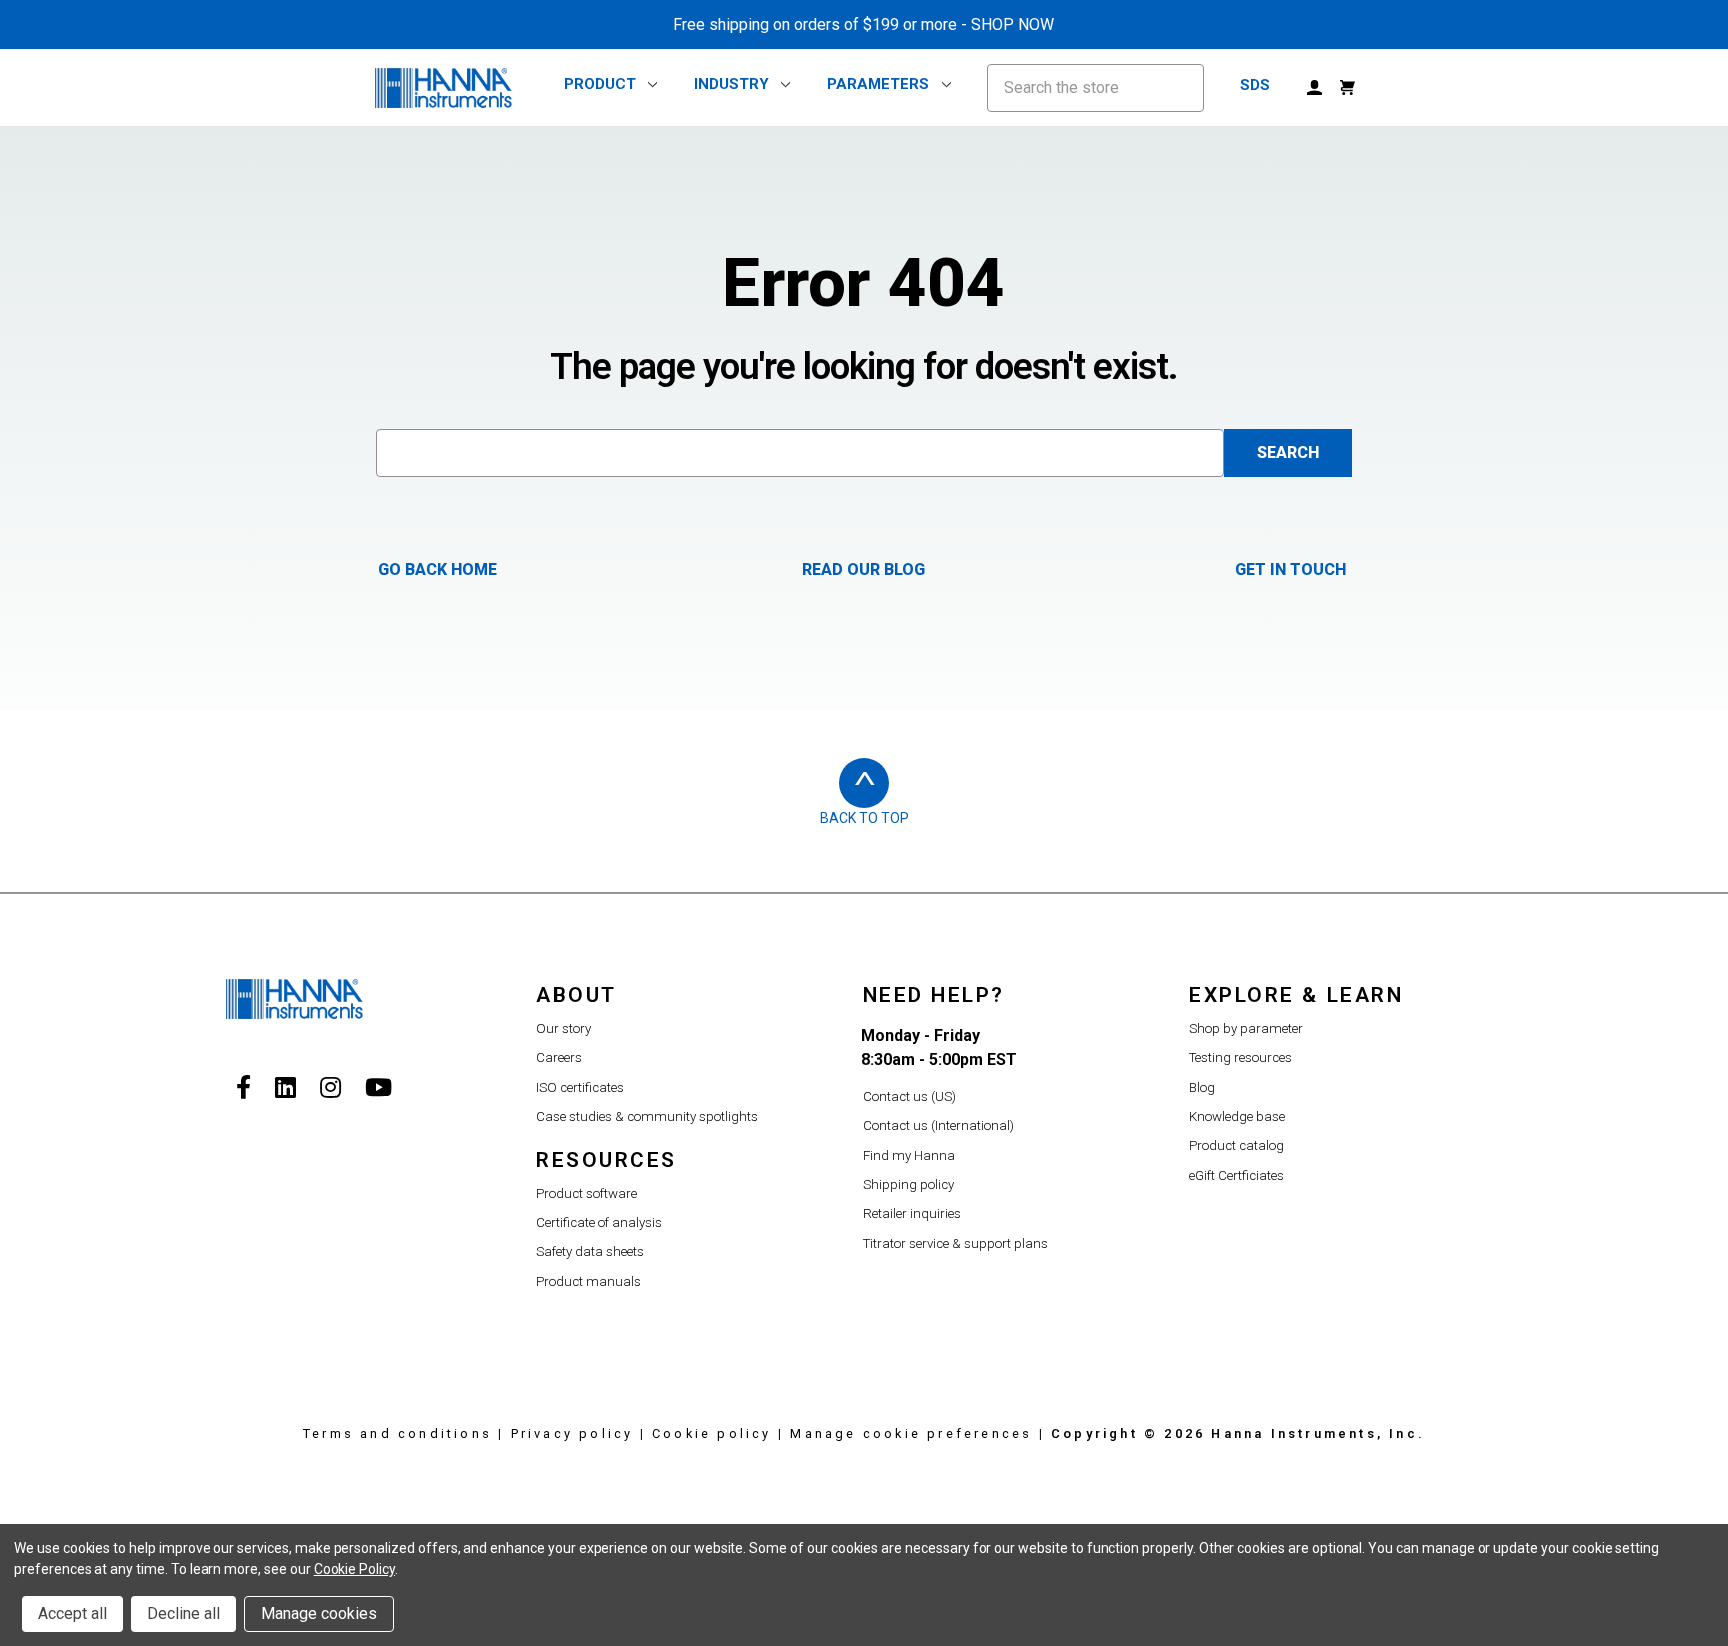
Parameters (878, 85)
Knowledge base (1237, 1116)
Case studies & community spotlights (647, 1116)
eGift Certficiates (1236, 1175)
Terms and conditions (397, 1433)
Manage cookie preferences (911, 1433)
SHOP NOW (1012, 24)
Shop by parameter (1246, 1028)
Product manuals (588, 1281)
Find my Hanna (909, 1155)
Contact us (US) (909, 1096)
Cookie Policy (354, 1569)
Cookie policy (712, 1433)
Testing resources (1240, 1057)
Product (600, 85)
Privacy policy (572, 1433)
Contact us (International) (938, 1125)
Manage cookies (319, 1613)
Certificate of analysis (599, 1222)
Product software (586, 1193)
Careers (559, 1057)
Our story (563, 1028)
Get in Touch (1290, 569)
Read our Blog (863, 569)
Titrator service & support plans (955, 1243)
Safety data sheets (590, 1251)
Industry (731, 85)
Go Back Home (437, 569)
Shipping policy (908, 1184)
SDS (1255, 85)
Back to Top (864, 818)
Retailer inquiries (912, 1213)
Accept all (72, 1613)
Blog (1202, 1087)
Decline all (183, 1613)
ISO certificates (580, 1087)
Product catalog (1236, 1145)
